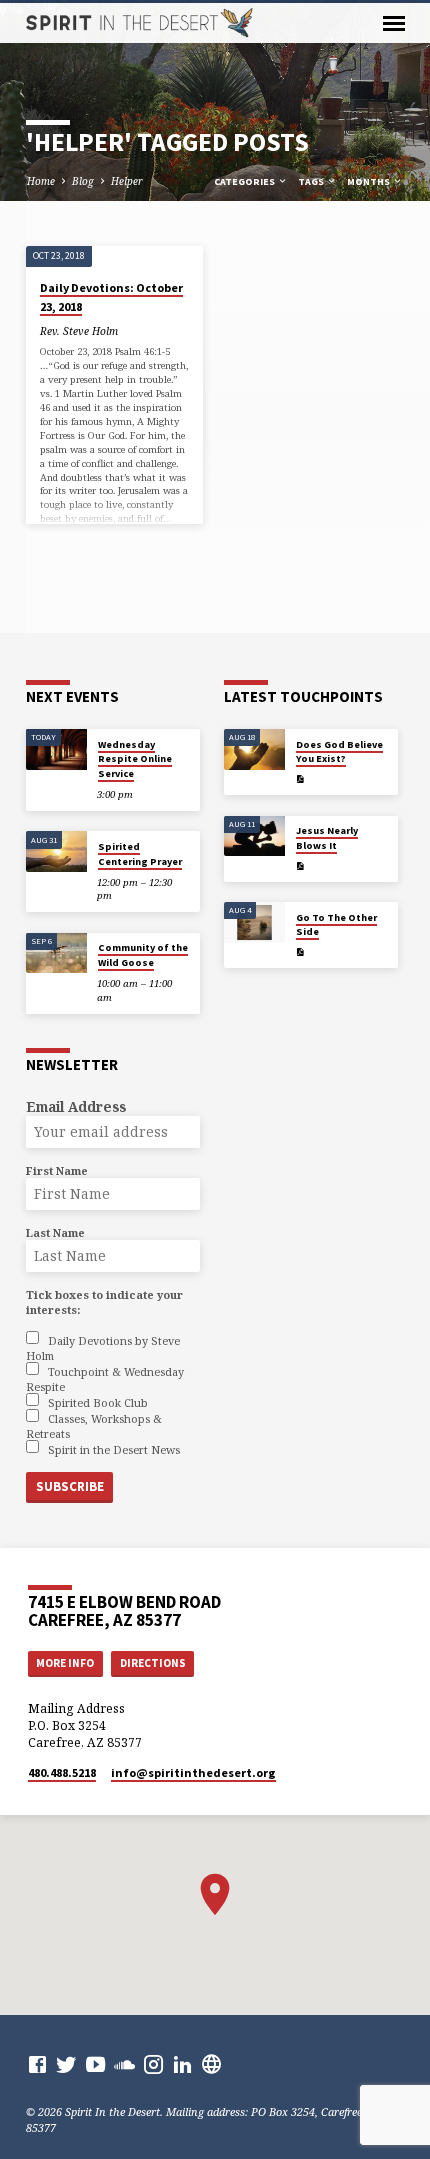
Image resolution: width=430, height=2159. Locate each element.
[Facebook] (37, 2064)
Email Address (76, 1106)
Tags (312, 181)
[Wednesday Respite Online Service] (56, 749)
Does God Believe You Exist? (339, 751)
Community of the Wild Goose (143, 954)
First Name (57, 1170)
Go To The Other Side (336, 924)
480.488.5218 (62, 1772)
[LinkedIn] (182, 2064)
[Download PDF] (300, 779)
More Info (65, 1663)
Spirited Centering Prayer (140, 853)
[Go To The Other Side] (254, 922)
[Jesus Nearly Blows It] (254, 836)
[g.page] (211, 2064)
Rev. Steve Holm (79, 331)
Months (369, 181)
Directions (153, 1663)
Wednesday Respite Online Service (135, 759)
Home (41, 181)
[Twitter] (66, 2064)
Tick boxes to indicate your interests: (104, 1302)
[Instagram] (153, 2064)
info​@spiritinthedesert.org (193, 1772)
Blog (83, 181)
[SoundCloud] (124, 2064)
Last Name (55, 1232)
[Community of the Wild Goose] (56, 953)
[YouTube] (95, 2064)
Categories (245, 181)
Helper (127, 181)
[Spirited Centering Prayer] (56, 851)
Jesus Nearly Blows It (327, 837)
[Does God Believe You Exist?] (254, 749)
